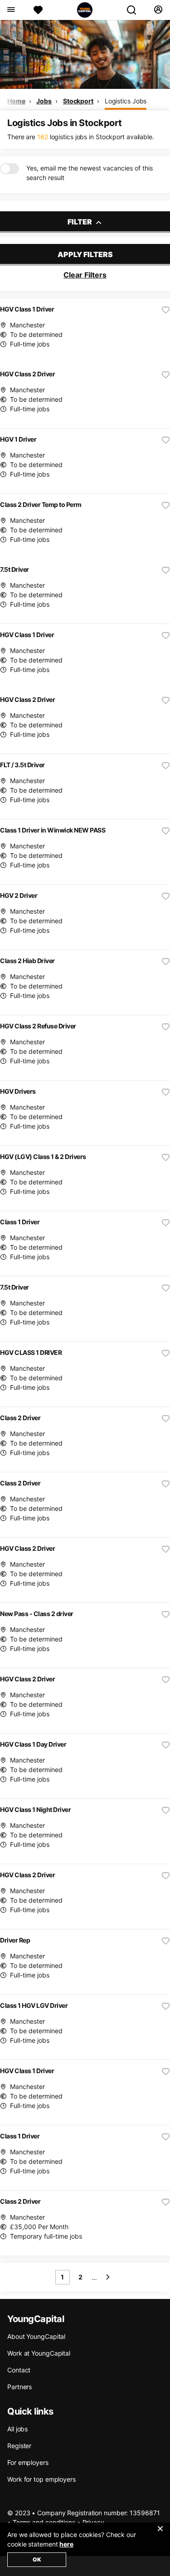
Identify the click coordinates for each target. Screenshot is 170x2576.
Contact (19, 2370)
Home (16, 101)
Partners (19, 2387)
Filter (80, 222)
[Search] (135, 10)
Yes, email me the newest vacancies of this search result (90, 173)
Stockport (78, 101)
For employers (28, 2462)
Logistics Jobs (126, 101)
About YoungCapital (36, 2336)
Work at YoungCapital (39, 2353)
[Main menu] (11, 10)
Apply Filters (85, 254)
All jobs (17, 2429)
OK (37, 2559)
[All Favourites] (38, 10)
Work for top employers (41, 2479)
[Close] (160, 2534)
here (66, 2544)
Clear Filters (85, 275)
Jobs (44, 101)
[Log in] (158, 10)
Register (19, 2446)
